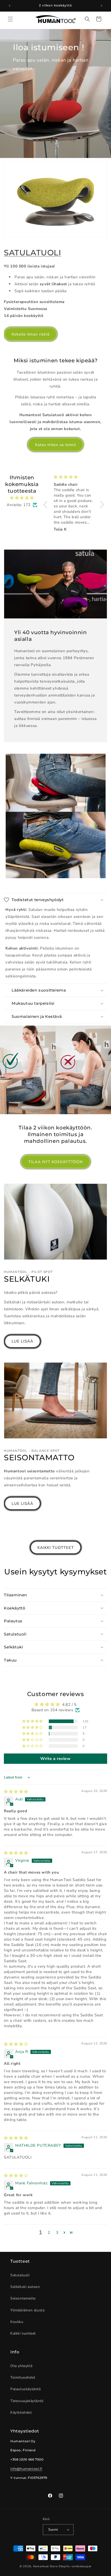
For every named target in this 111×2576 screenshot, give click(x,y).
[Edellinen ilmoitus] (10, 6)
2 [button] (49, 2233)
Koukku (17, 2322)
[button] (10, 19)
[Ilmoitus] (101, 6)
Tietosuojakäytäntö (27, 2401)
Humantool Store (45, 2566)
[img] (22, 498)
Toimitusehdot (23, 2377)
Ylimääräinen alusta (27, 2310)
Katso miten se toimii (55, 445)
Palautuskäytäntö (26, 2389)
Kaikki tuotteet (23, 2333)
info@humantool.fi (26, 2469)
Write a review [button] (55, 1759)
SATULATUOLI (33, 253)
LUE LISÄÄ (22, 1341)
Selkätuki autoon (25, 2287)
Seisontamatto (23, 2298)
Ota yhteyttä (21, 2366)
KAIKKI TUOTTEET (56, 1548)
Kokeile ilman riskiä (31, 334)
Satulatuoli (20, 2275)
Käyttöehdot (21, 2413)
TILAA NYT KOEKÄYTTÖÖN (56, 1162)
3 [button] (57, 2233)
